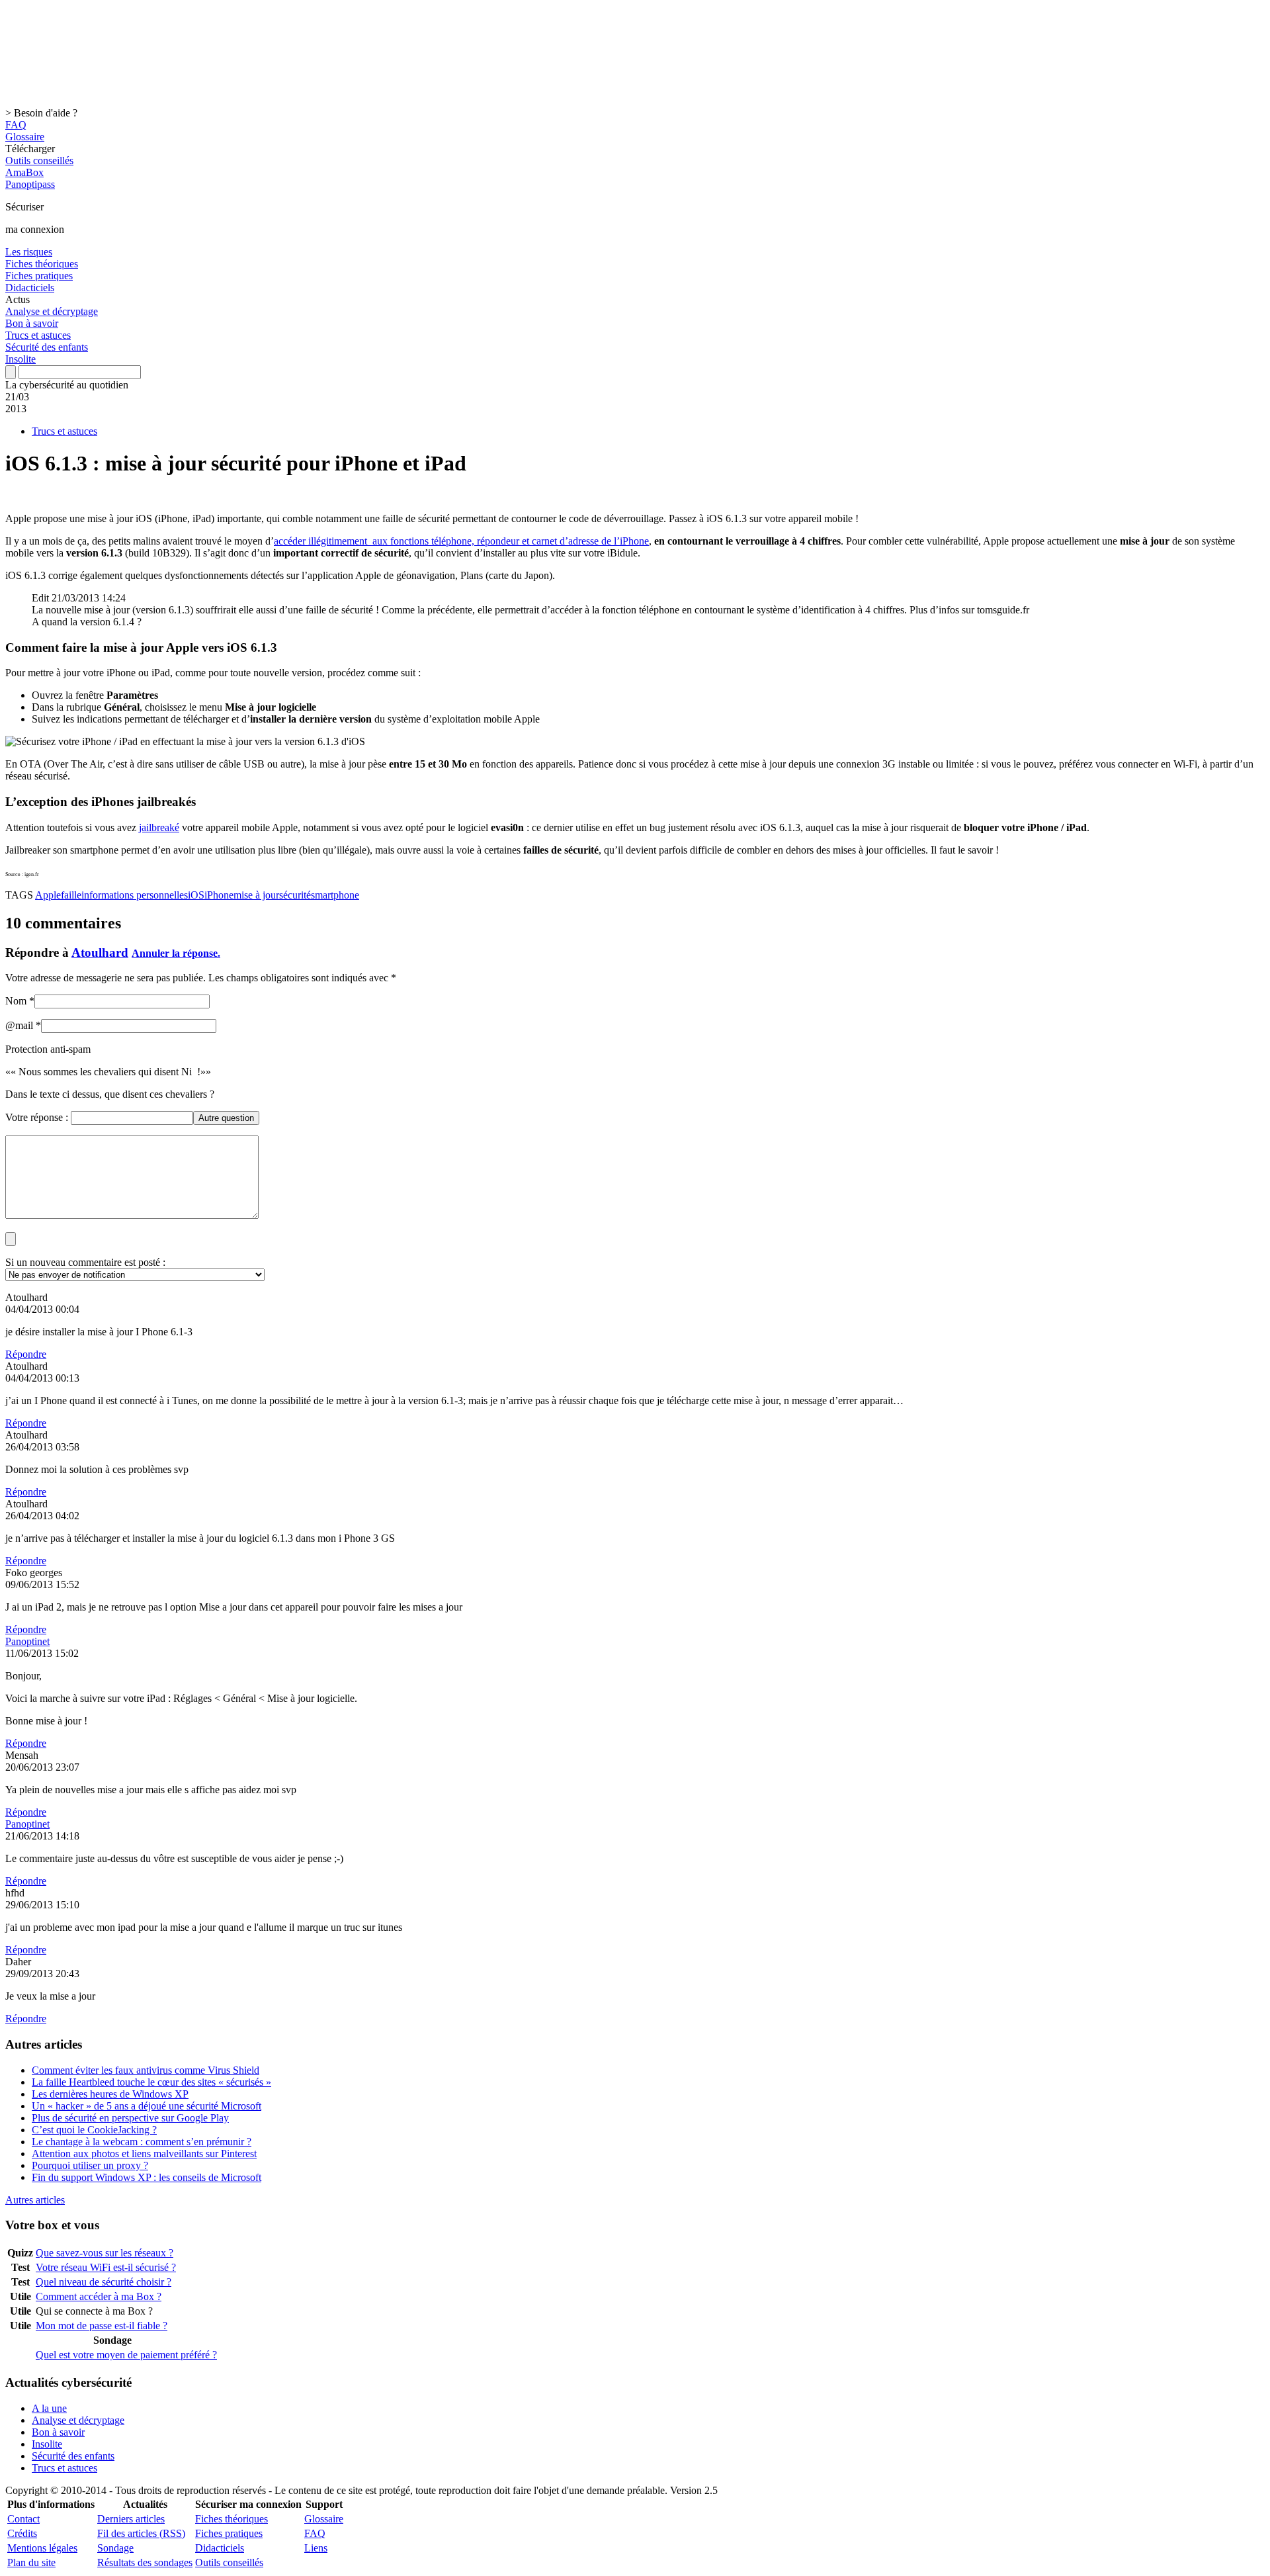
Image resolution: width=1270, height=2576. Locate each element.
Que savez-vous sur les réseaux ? (105, 2253)
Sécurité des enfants (47, 347)
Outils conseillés (39, 160)
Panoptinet (27, 1641)
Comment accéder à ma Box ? (99, 2296)
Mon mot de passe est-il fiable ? (102, 2326)
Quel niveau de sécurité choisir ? (104, 2282)
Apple (48, 895)
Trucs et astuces (38, 335)
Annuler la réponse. (176, 953)
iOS (196, 895)
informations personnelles (135, 895)
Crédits (22, 2533)
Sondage (115, 2548)
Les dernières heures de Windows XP (110, 2094)
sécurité (295, 895)
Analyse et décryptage (52, 311)
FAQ (16, 125)
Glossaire (25, 137)
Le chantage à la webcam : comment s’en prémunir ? (142, 2142)
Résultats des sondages (145, 2562)
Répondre (26, 1354)
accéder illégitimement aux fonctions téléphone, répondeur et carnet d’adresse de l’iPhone (461, 541)
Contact (23, 2519)
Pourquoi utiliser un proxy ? (90, 2165)
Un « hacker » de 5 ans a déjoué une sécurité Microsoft (147, 2106)
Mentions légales (42, 2548)
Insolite (21, 359)
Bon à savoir (32, 323)
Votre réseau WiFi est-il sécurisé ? (106, 2267)
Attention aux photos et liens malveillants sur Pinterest (144, 2154)
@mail (19, 1025)
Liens (316, 2548)
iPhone (219, 895)
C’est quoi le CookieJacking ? (94, 2130)
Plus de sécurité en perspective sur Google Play (130, 2118)
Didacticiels (30, 288)
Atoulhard (100, 953)
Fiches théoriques (42, 264)
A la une (49, 2408)
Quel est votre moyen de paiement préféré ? (126, 2355)
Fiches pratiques (39, 276)
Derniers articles (131, 2519)
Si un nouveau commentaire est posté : (85, 1262)
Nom (16, 1001)
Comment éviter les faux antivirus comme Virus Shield (146, 2070)
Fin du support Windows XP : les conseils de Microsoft (147, 2177)
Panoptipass (30, 184)
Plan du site (31, 2562)
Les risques (29, 252)
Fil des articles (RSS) (141, 2533)
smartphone (335, 895)
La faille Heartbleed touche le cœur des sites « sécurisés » (151, 2082)
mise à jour (256, 895)
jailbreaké (159, 827)
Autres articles (35, 2200)
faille (71, 895)
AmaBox (24, 172)
